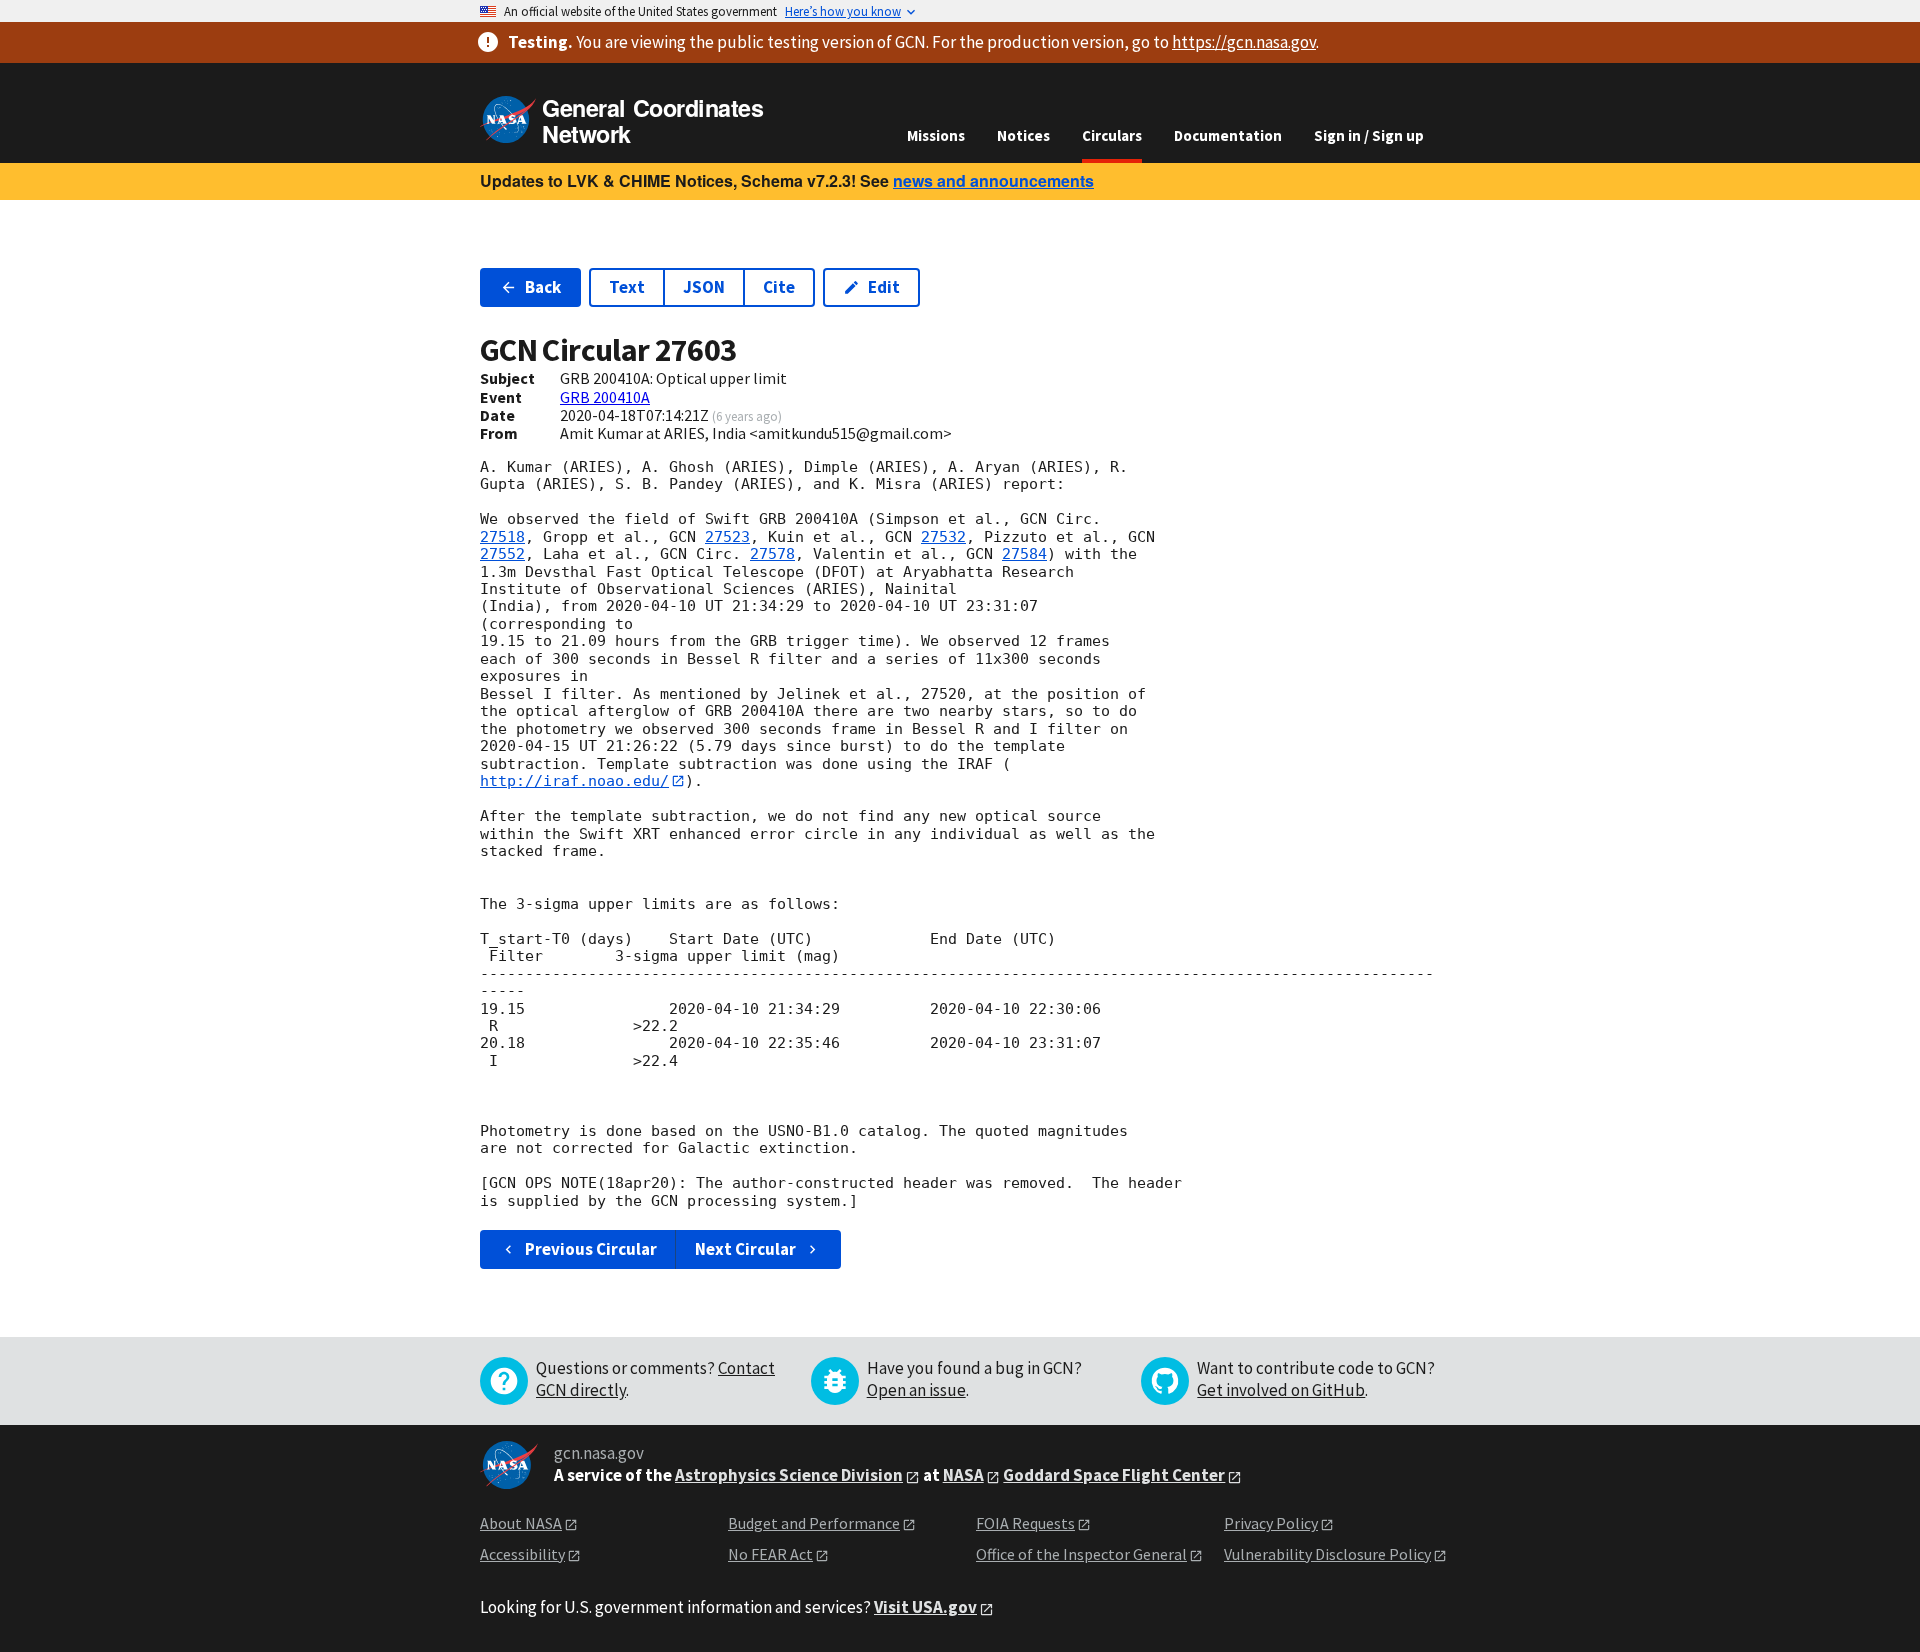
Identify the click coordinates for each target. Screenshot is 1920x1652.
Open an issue (916, 1390)
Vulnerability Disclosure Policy (1327, 1554)
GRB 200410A (605, 397)
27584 (1024, 554)
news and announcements (993, 180)
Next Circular (745, 1249)
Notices (1023, 135)
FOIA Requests (1025, 1523)
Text (627, 287)
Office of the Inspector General (1081, 1554)
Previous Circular (591, 1249)
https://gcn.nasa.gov (1244, 42)
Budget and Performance (814, 1523)
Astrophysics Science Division (789, 1475)
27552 (502, 554)
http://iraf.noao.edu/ (574, 781)
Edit (884, 287)
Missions (936, 135)
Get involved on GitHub (1281, 1390)
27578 (772, 554)
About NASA (521, 1523)
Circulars (1112, 135)
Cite (779, 287)
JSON (704, 287)
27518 (502, 537)
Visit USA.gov (925, 1607)
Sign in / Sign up (1369, 135)
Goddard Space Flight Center (1114, 1475)
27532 (943, 537)
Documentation (1228, 135)
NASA (963, 1475)
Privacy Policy (1271, 1523)
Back (543, 287)
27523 (727, 537)
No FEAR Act (770, 1554)
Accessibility (522, 1554)
